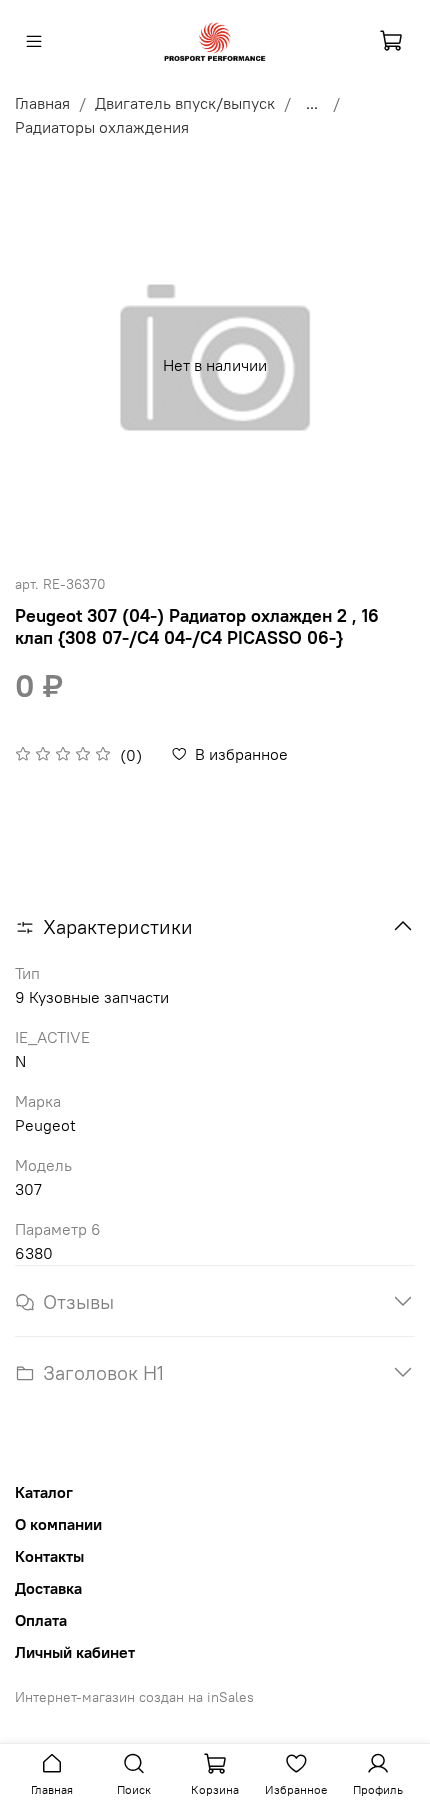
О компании (58, 1524)
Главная (42, 103)
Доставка (48, 1588)
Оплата (41, 1620)
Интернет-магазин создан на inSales (134, 1697)
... (312, 103)
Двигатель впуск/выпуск (185, 103)
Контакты (49, 1556)
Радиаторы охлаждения (102, 127)
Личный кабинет (75, 1652)
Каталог (44, 1492)
